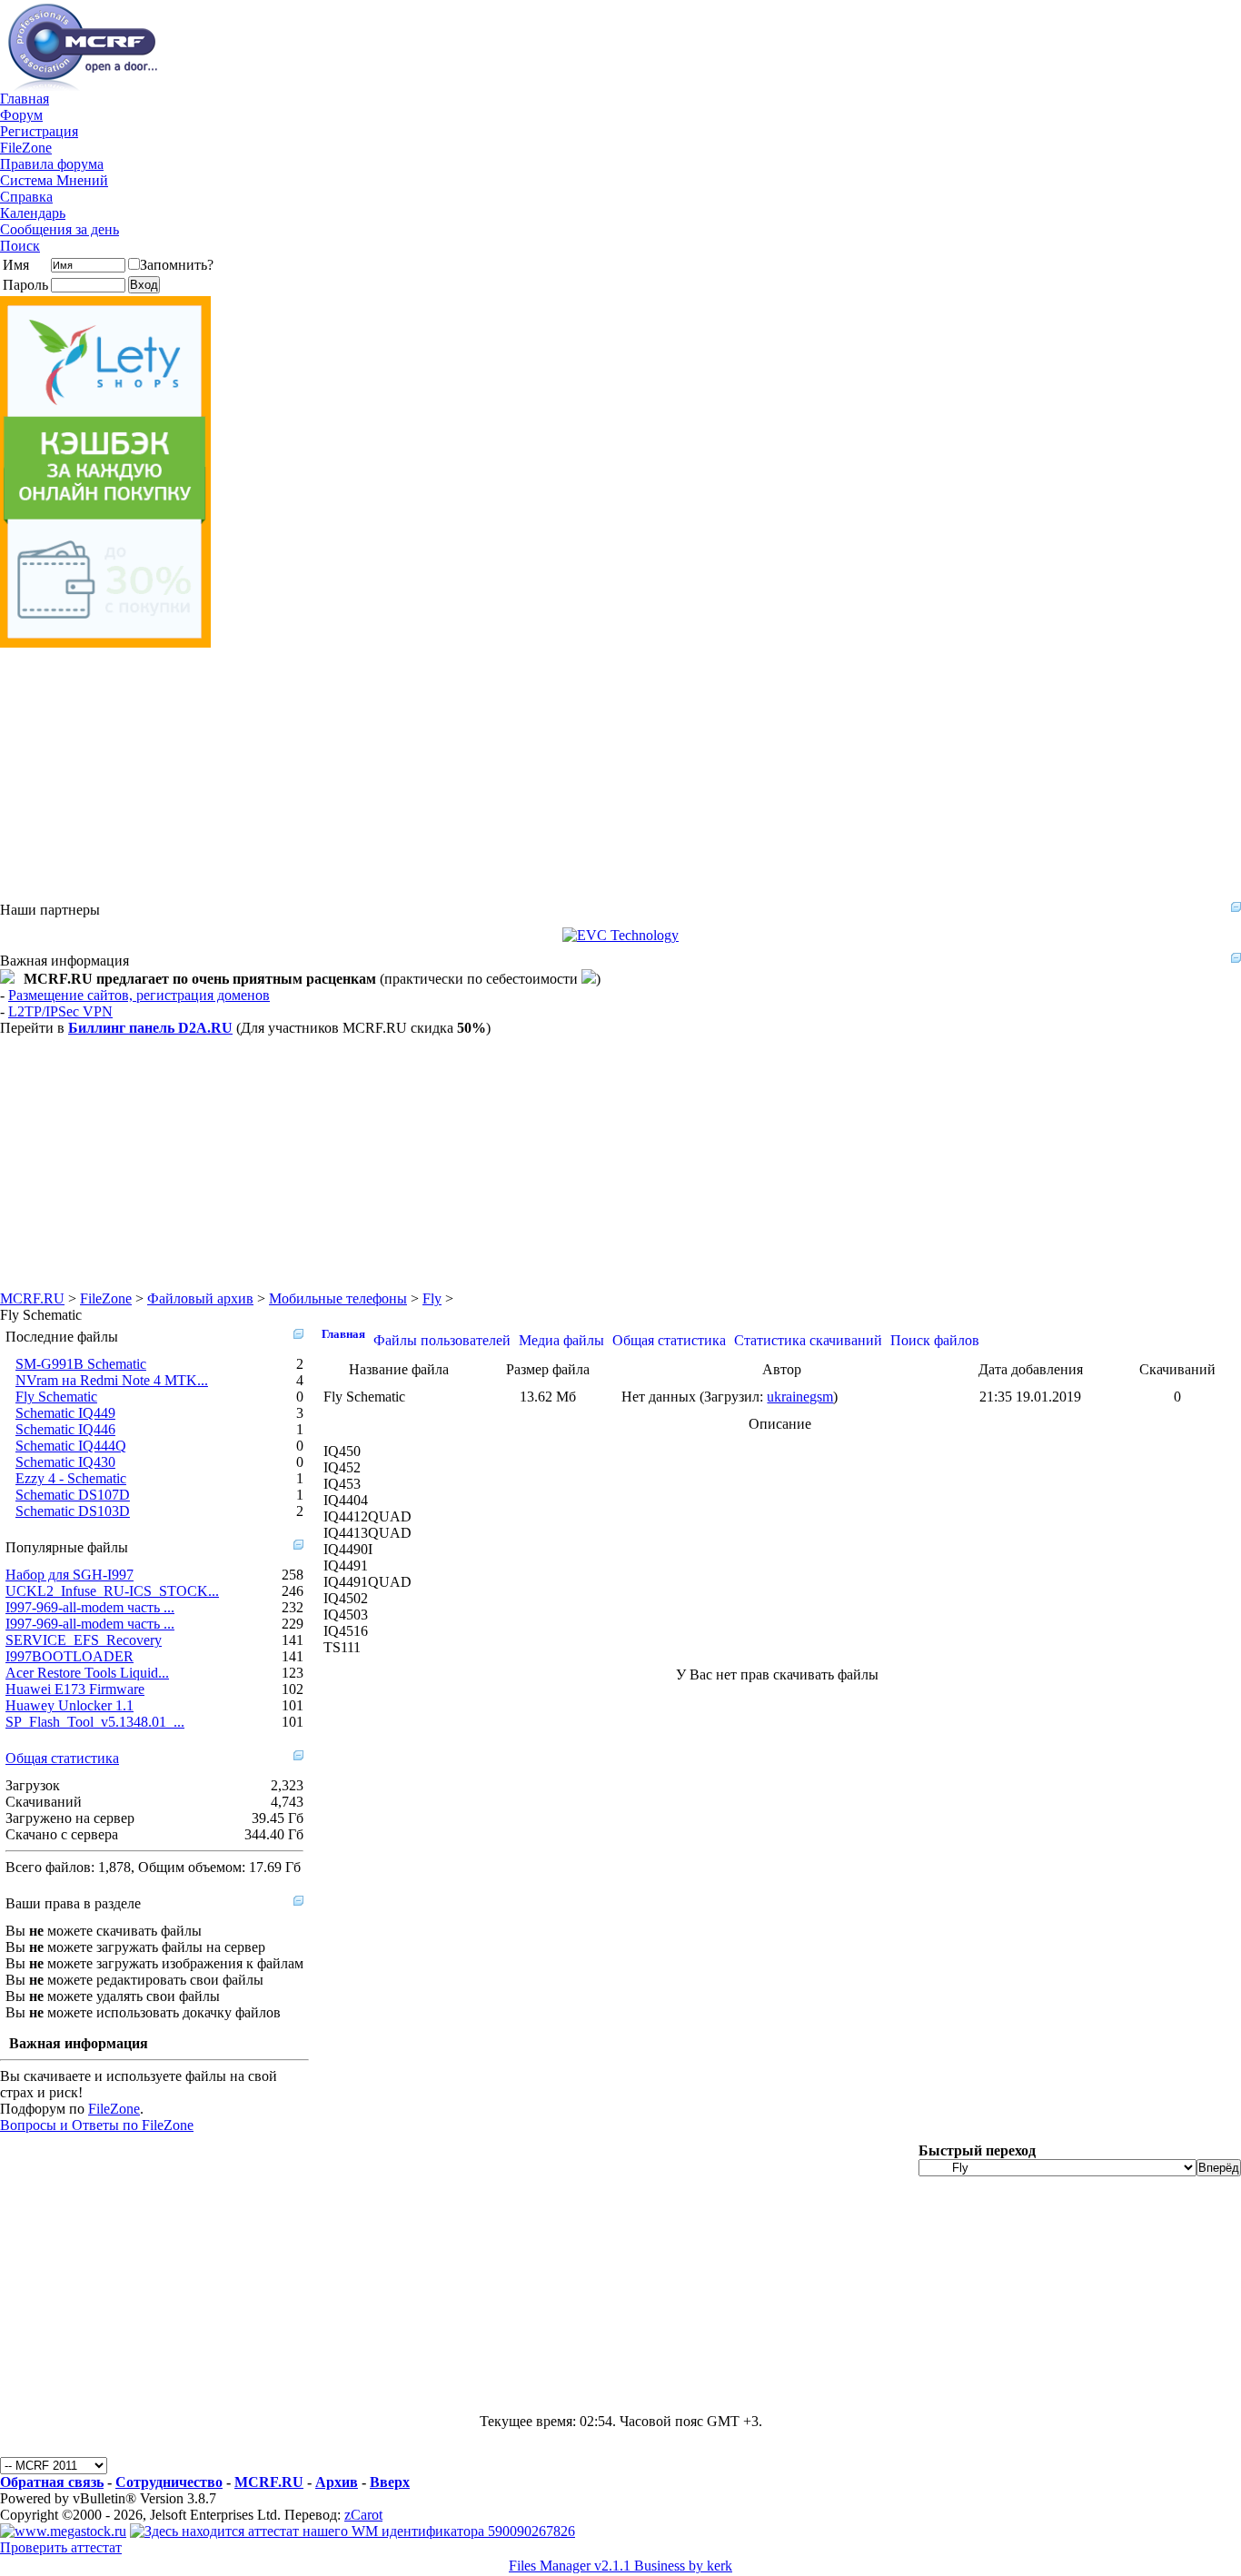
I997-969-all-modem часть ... (90, 1607)
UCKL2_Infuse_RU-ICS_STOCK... (112, 1591)
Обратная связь (52, 2482)
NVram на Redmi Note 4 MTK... (112, 1380)
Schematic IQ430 (65, 1462)
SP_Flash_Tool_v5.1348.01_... (95, 1722)
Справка (26, 197)
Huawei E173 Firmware (75, 1689)
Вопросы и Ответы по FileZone (97, 2125)
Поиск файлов (935, 1340)
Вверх (390, 2482)
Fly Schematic (56, 1397)
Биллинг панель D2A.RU (150, 1028)
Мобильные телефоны (338, 1298)
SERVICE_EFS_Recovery (84, 1640)
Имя (16, 265)
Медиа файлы (561, 1340)
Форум (21, 115)
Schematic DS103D (73, 1511)
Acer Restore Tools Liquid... (87, 1673)
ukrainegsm (800, 1397)
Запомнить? (177, 265)
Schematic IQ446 (65, 1429)
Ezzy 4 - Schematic (71, 1478)
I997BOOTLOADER (69, 1656)
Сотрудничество (169, 2482)
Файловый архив (200, 1298)
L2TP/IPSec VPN (60, 1011)
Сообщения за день (60, 229)
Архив (337, 2482)
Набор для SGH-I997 (69, 1575)
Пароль (25, 285)
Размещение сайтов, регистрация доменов (139, 995)
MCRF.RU (32, 1298)
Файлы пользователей (442, 1340)
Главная (25, 99)
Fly (432, 1298)
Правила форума (52, 164)
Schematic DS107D (73, 1495)
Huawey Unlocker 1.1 (69, 1705)
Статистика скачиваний (808, 1340)
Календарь (33, 213)
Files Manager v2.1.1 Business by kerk (620, 2566)
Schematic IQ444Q (71, 1446)
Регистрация (39, 131)
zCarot (363, 2515)
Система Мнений (54, 180)
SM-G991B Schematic (81, 1364)
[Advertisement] (545, 775)
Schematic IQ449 (65, 1413)
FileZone (26, 148)
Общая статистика (62, 1758)
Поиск (20, 246)
